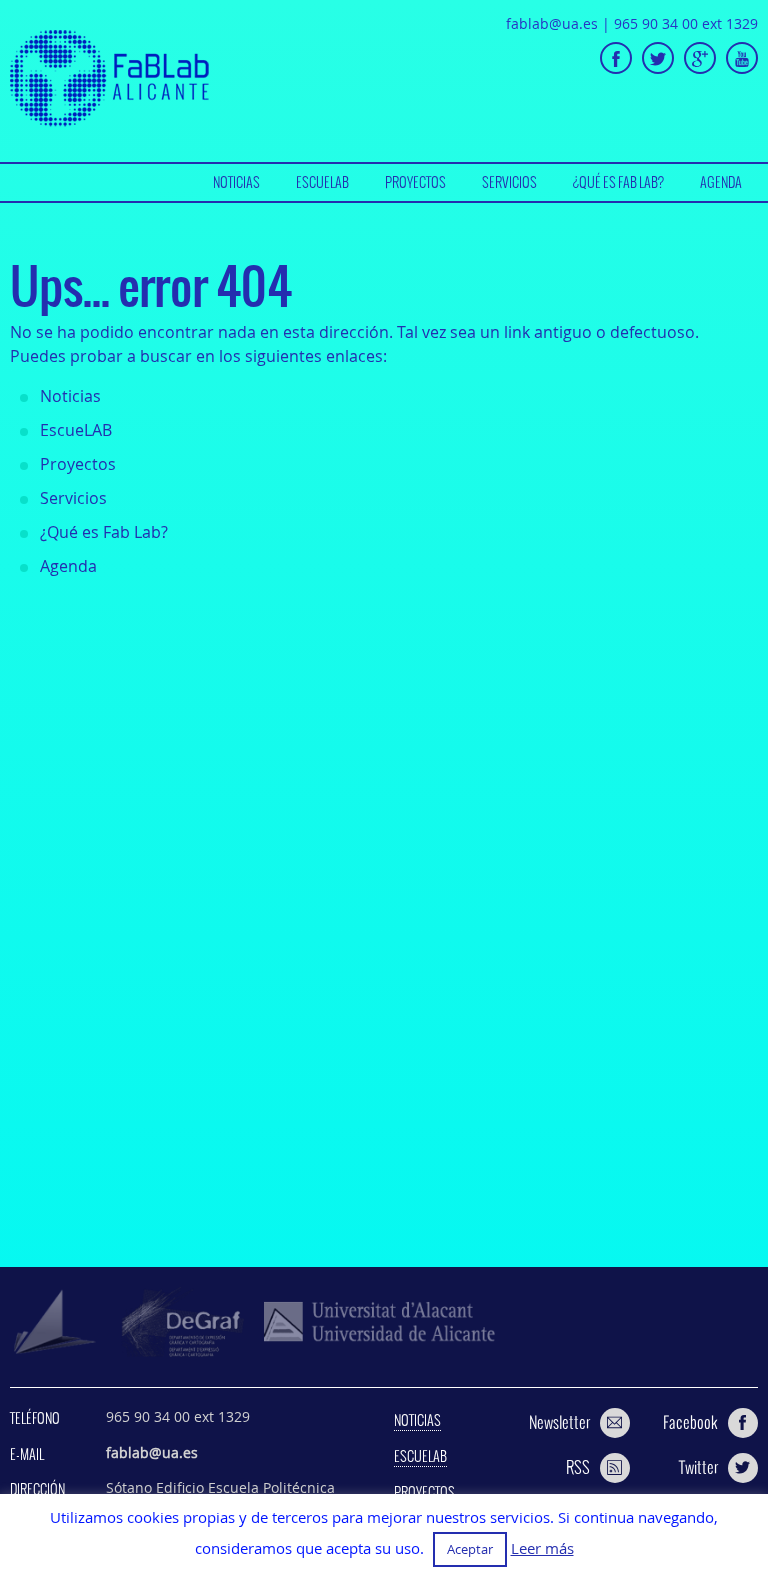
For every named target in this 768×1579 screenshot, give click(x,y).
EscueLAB (322, 182)
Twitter (698, 1467)
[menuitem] (236, 182)
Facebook (690, 1422)
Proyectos (415, 182)
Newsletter (559, 1422)
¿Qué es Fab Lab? (618, 182)
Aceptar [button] (470, 1549)
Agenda (721, 182)
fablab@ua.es (552, 23)
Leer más (542, 1548)
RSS (578, 1467)
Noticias (236, 182)
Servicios (509, 182)
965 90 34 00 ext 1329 (686, 23)
